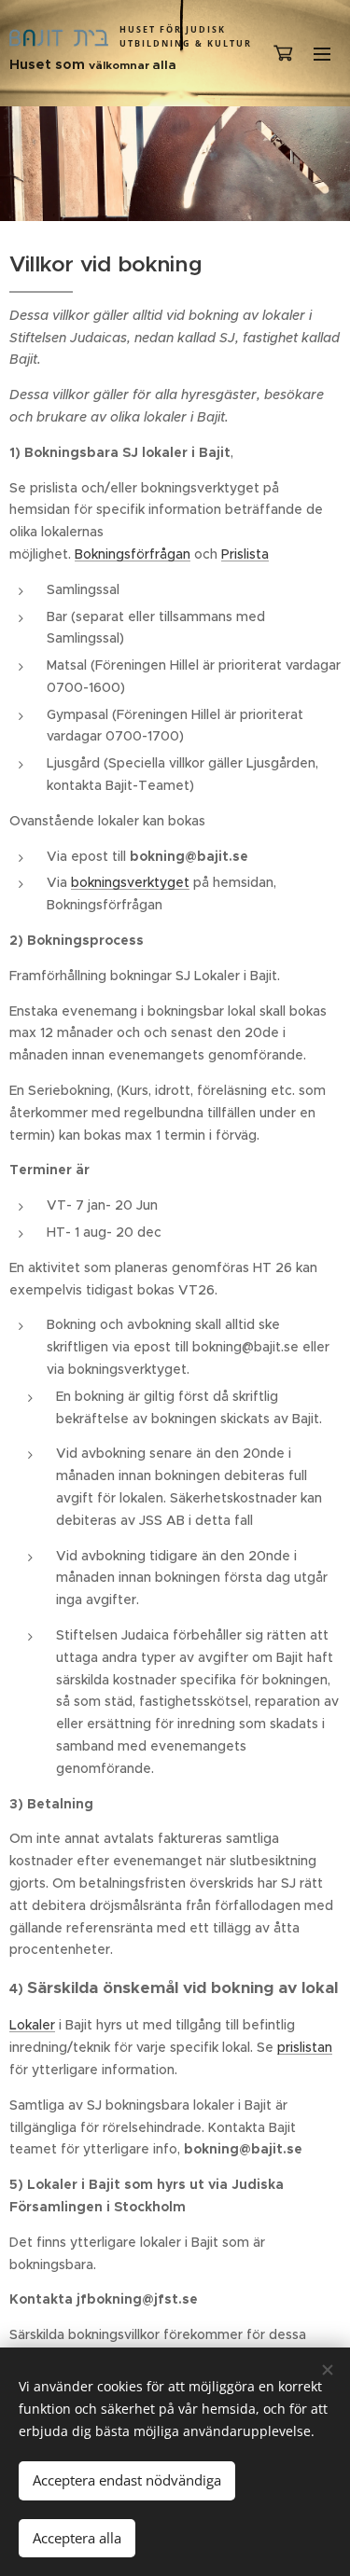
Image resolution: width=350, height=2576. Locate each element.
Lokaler (32, 2025)
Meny (322, 53)
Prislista (245, 554)
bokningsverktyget (130, 882)
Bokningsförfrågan (133, 554)
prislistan (305, 2047)
